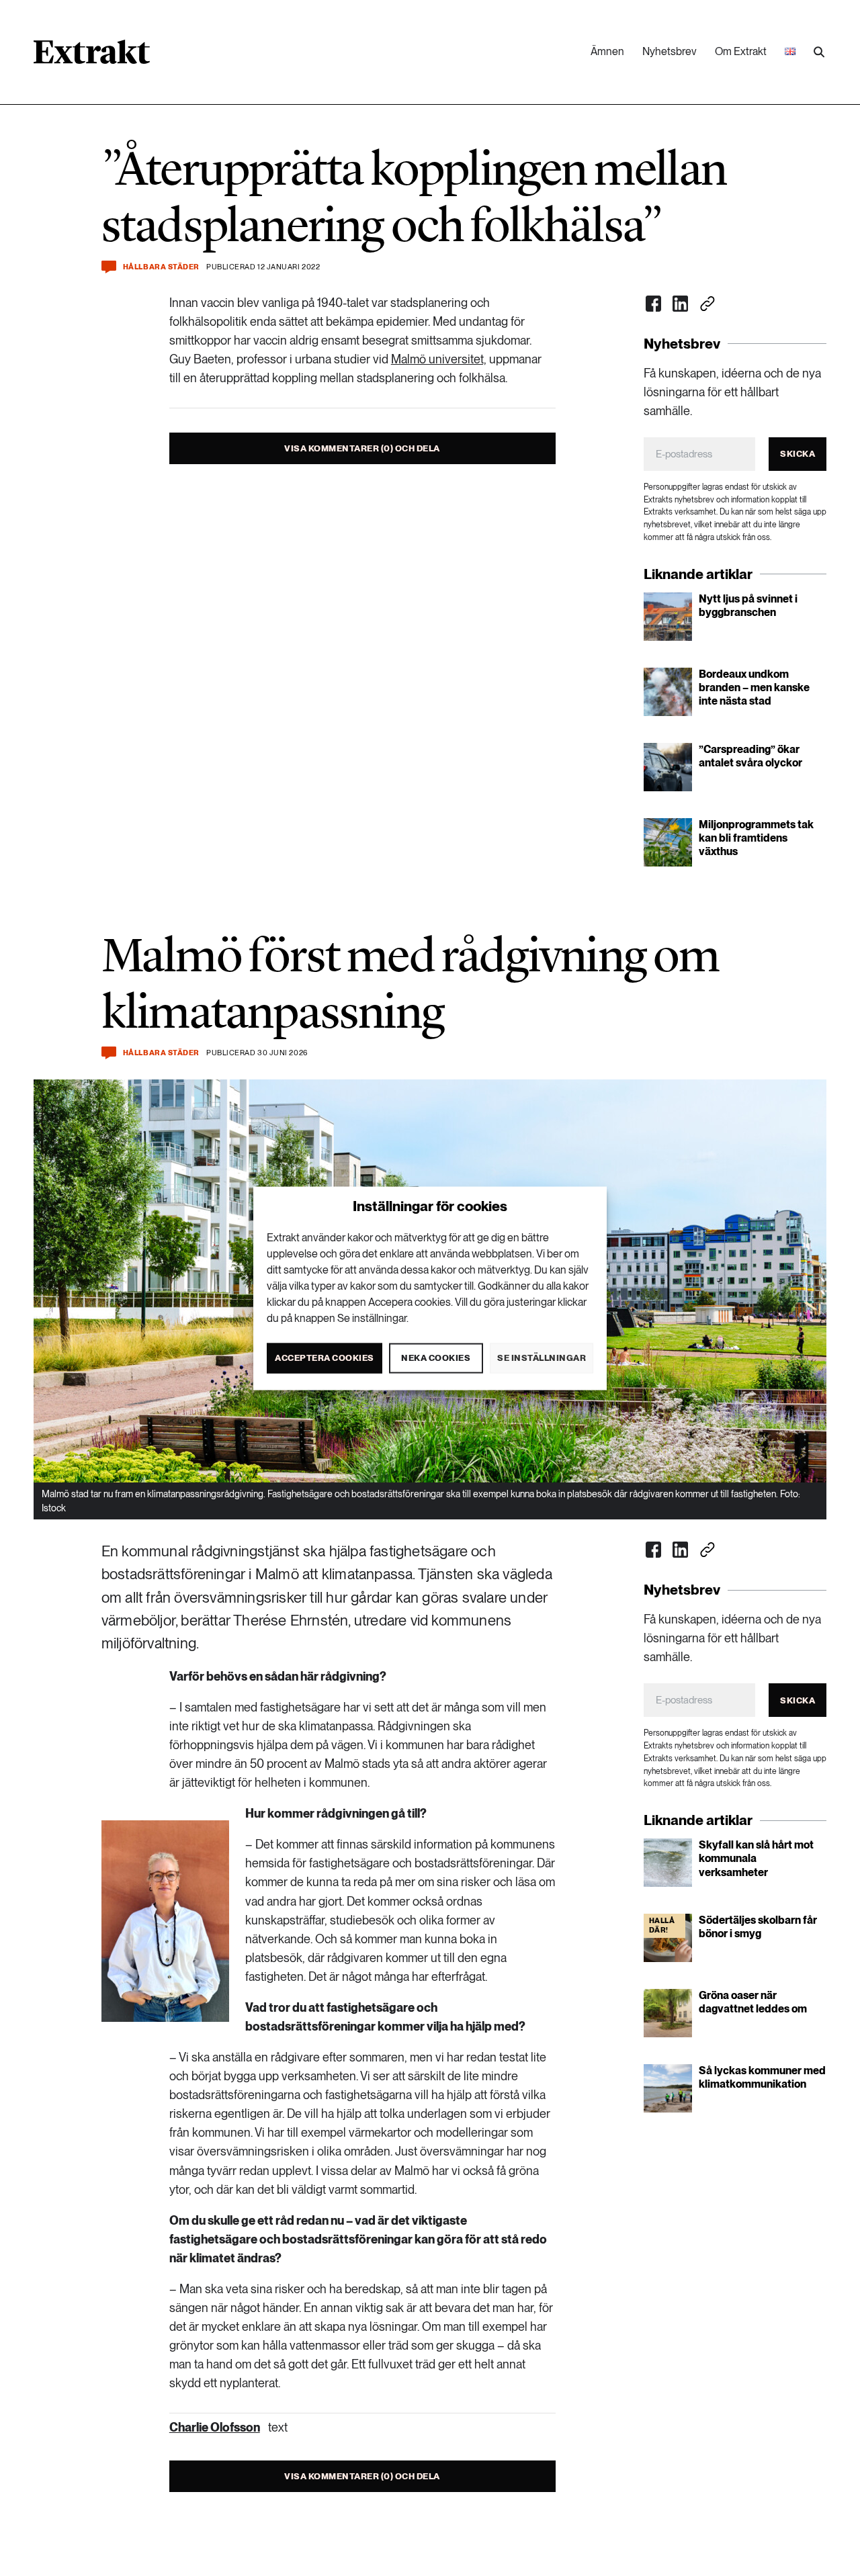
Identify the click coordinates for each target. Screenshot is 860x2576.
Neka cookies (436, 1357)
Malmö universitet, (439, 359)
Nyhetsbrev (670, 51)
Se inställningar (542, 1357)
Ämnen (607, 51)
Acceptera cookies (325, 1357)
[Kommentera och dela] (109, 267)
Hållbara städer (161, 267)
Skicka (798, 454)
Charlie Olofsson (215, 2427)
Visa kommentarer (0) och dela (362, 448)
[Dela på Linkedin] (681, 304)
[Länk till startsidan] (92, 56)
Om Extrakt (741, 51)
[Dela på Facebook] (654, 304)
